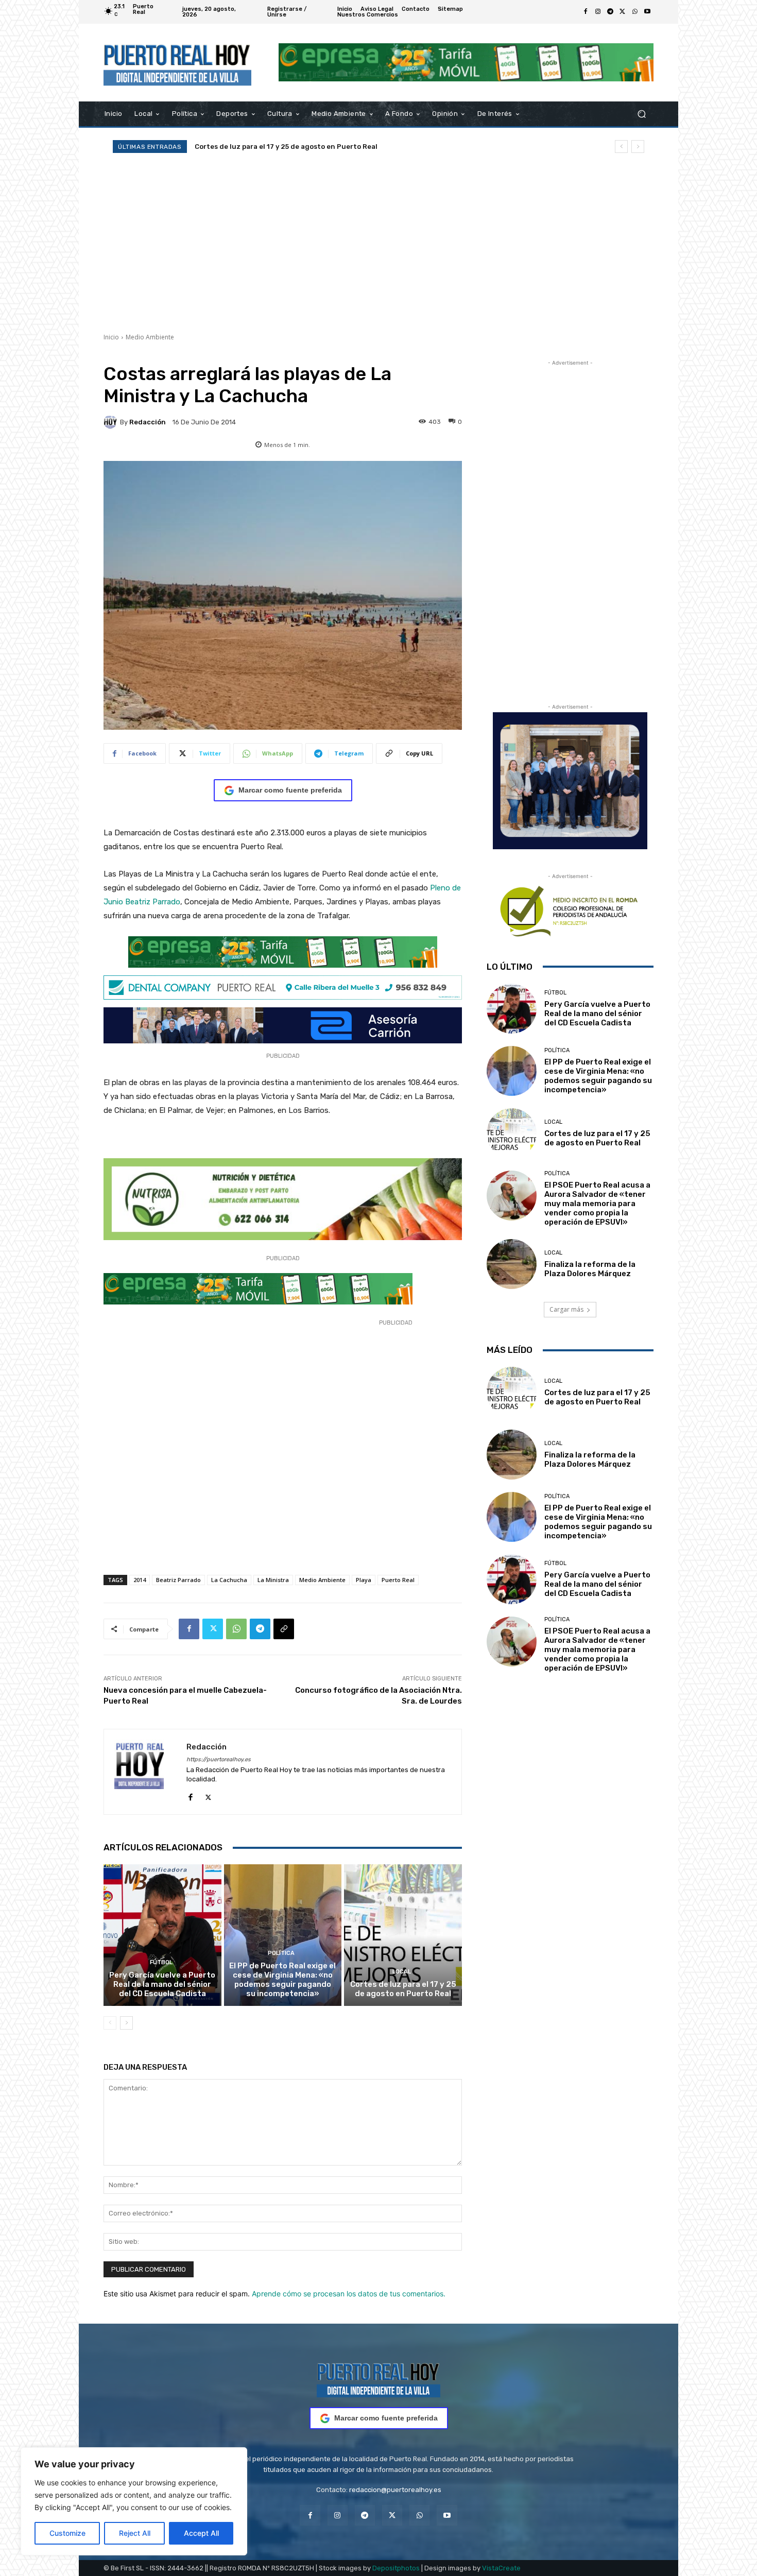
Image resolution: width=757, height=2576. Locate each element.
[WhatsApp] (635, 12)
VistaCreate (501, 2568)
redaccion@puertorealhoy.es (395, 2490)
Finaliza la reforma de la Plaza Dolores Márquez (590, 1269)
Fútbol (161, 1962)
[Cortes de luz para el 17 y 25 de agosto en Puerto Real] (403, 1935)
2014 (140, 1580)
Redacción (148, 422)
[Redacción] (112, 422)
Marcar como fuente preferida (290, 790)
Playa (364, 1580)
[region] (134, 2501)
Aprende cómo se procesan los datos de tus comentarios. (349, 2294)
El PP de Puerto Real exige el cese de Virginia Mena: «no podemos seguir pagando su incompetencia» (282, 1980)
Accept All (201, 2533)
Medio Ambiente (150, 337)
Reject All (135, 2533)
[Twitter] (623, 12)
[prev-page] (110, 2023)
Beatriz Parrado (178, 1580)
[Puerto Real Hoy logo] (378, 2378)
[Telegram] (610, 12)
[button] (641, 114)
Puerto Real (398, 1580)
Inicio (111, 337)
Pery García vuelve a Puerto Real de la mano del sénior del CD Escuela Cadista (162, 1984)
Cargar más (566, 1309)
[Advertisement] (378, 243)
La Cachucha (229, 1580)
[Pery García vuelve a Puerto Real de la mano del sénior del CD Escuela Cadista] (162, 1935)
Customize (67, 2533)
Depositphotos (396, 2568)
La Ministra (273, 1580)
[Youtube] (647, 12)
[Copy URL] (284, 1629)
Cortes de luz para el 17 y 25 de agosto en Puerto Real (403, 1989)
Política (281, 1953)
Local (402, 1972)
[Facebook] (586, 12)
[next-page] (126, 2023)
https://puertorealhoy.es (219, 1759)
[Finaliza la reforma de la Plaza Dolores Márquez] (512, 1264)
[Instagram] (598, 12)
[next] (638, 147)
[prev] (621, 147)
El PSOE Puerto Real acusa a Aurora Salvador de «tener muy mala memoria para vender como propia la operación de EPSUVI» (597, 1204)
